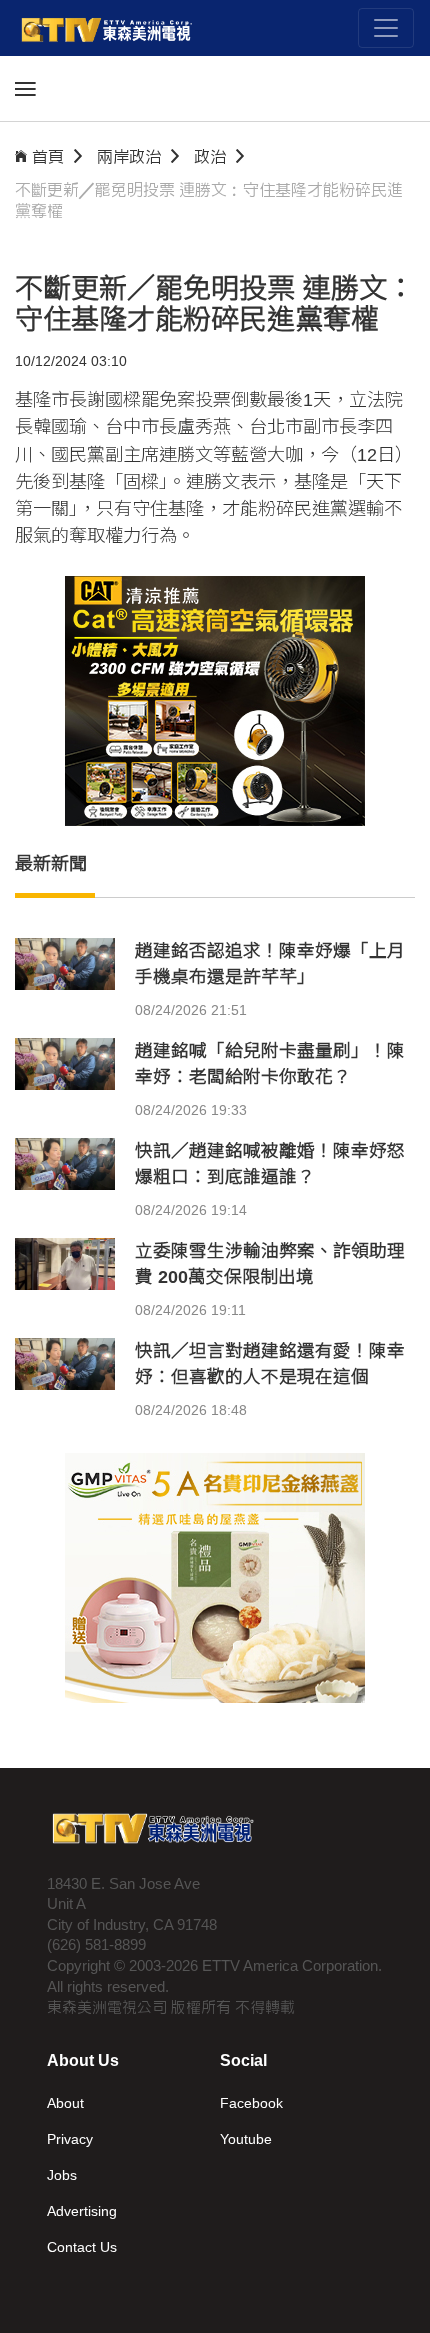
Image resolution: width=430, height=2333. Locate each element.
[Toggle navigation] (386, 28)
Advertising (82, 2211)
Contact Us (82, 2247)
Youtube (246, 2139)
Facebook (251, 2103)
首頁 (48, 156)
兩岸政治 (129, 156)
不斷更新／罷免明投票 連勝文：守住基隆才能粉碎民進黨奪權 (209, 200)
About (65, 2103)
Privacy (70, 2139)
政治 (210, 156)
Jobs (62, 2175)
